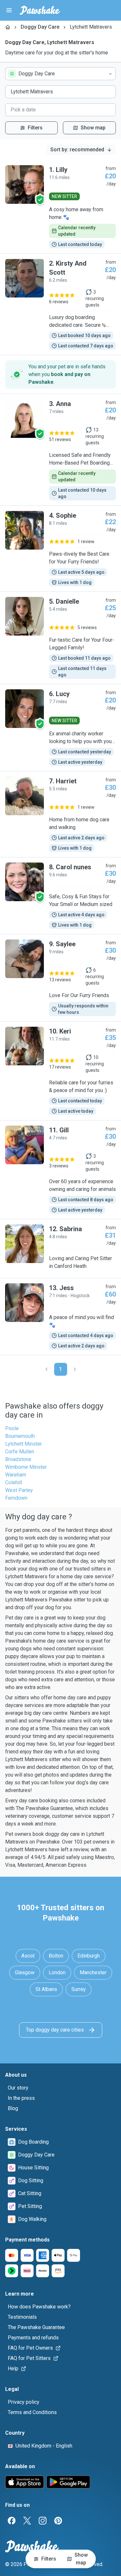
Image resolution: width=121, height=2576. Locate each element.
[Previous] (46, 1369)
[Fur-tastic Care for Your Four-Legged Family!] (60, 638)
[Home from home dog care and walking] (60, 814)
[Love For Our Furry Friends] (60, 978)
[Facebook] (12, 2521)
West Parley (19, 1490)
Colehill (14, 1482)
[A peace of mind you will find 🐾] (60, 1316)
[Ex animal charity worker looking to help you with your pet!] (60, 728)
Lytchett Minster (24, 1444)
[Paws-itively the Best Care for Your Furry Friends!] (60, 549)
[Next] (75, 1369)
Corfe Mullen (20, 1452)
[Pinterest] (58, 2521)
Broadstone (18, 1459)
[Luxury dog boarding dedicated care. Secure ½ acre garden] (60, 304)
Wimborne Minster (26, 1467)
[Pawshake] (40, 10)
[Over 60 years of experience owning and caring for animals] (60, 1170)
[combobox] (60, 74)
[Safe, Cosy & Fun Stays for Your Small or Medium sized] (60, 896)
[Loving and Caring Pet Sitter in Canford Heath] (60, 1249)
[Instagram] (43, 2521)
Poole (12, 1428)
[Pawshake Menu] (9, 10)
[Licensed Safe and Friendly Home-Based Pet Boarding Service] (60, 450)
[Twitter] (27, 2521)
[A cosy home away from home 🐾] (60, 207)
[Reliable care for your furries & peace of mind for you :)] (60, 1071)
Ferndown (16, 1498)
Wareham (16, 1475)
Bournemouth (20, 1436)
